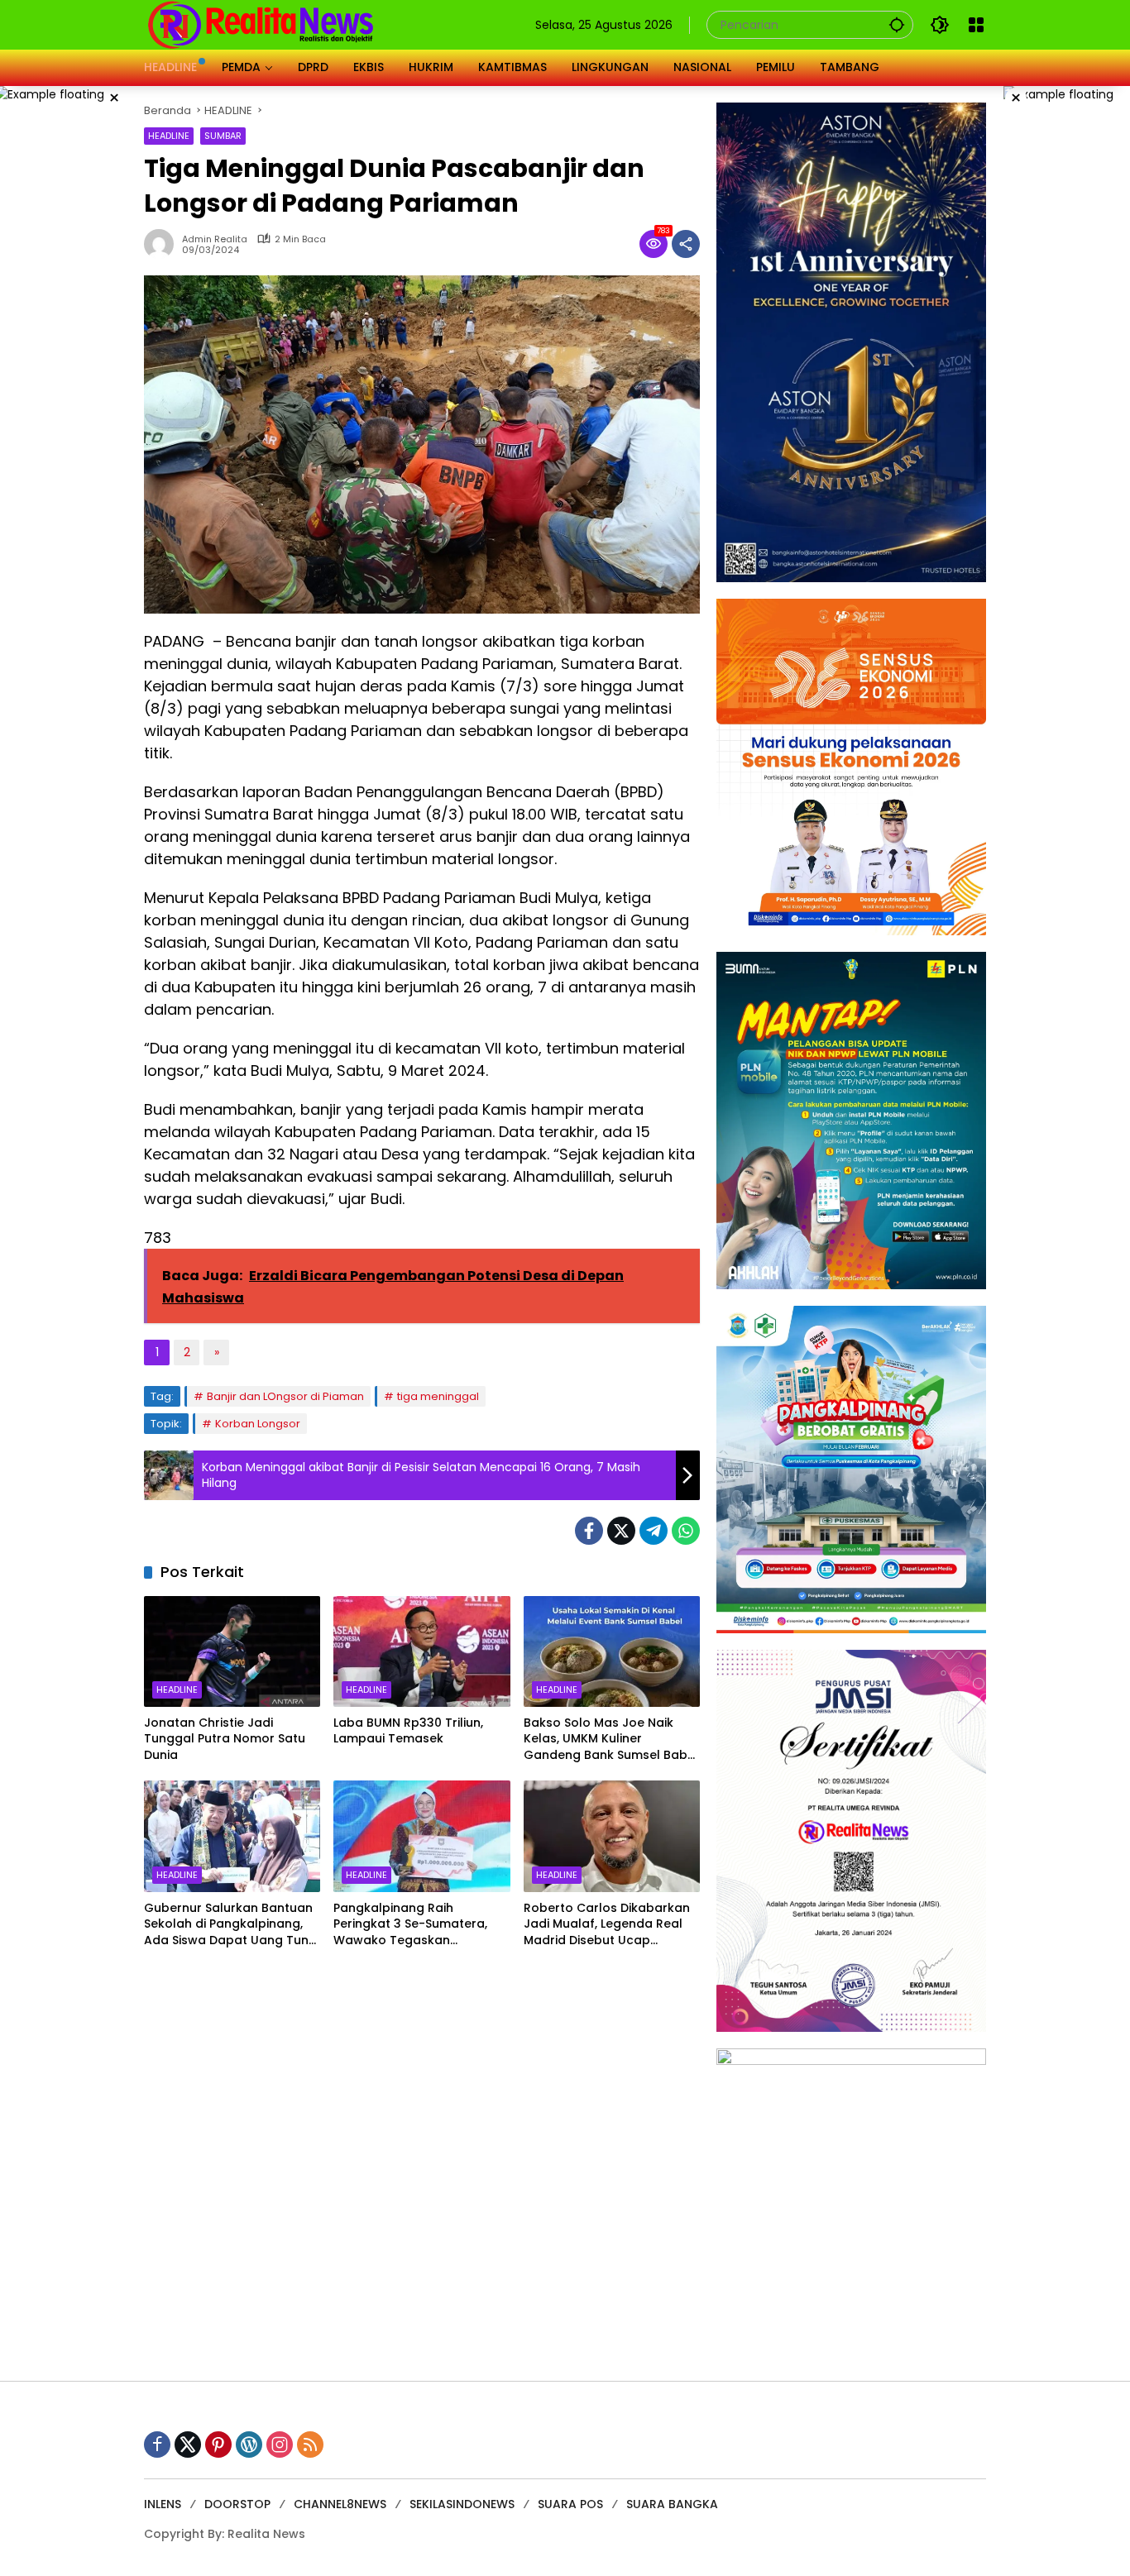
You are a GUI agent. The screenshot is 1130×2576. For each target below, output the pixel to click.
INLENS (163, 2504)
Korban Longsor (258, 1424)
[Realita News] (261, 24)
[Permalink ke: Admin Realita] (163, 244)
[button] (897, 24)
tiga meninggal (438, 1396)
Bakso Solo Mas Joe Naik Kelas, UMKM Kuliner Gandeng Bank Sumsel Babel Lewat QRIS (611, 1740)
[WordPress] (249, 2445)
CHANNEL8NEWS (340, 2504)
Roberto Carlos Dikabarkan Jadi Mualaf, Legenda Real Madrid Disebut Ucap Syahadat (607, 1925)
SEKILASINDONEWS (462, 2504)
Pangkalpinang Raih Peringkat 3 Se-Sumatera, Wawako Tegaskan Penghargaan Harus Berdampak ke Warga (410, 1925)
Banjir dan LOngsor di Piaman (285, 1396)
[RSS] (310, 2445)
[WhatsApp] (686, 1531)
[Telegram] (654, 1531)
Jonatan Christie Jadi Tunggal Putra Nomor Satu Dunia (225, 1739)
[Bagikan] (686, 244)
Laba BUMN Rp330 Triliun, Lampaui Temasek (408, 1731)
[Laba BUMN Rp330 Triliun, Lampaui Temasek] (421, 1651)
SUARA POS (570, 2504)
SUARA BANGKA (672, 2504)
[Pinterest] (218, 2445)
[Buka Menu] (976, 25)
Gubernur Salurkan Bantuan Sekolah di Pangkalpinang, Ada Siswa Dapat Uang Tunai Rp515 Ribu (232, 1925)
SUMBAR (223, 136)
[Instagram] (280, 2445)
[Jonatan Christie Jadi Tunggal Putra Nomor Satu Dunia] (232, 1651)
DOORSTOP (237, 2504)
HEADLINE (169, 136)
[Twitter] (621, 1531)
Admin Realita (215, 239)
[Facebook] (589, 1531)
